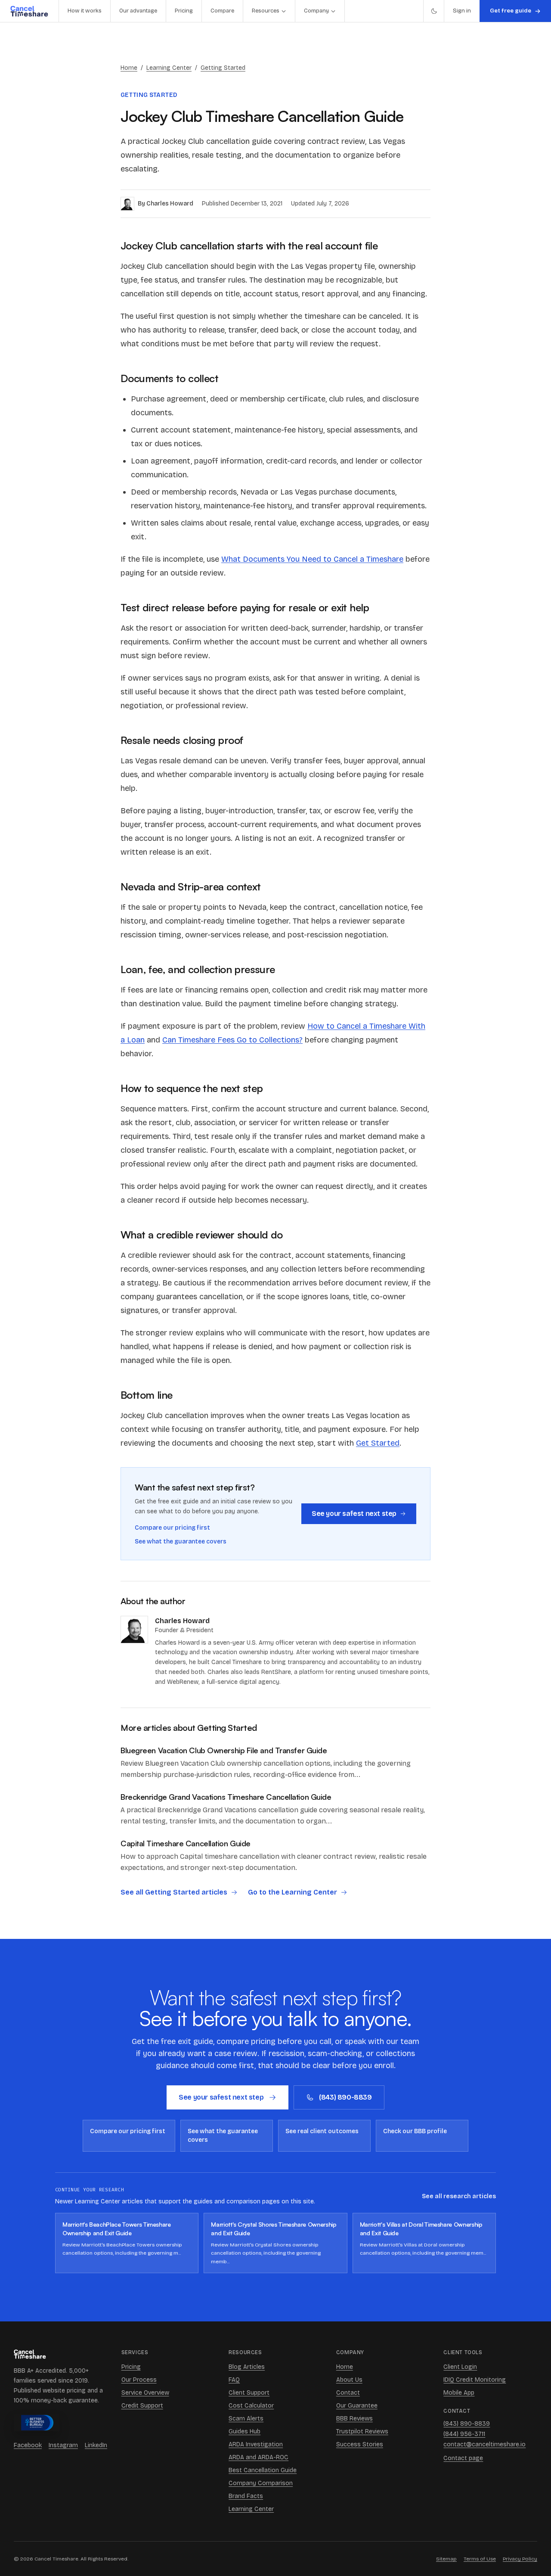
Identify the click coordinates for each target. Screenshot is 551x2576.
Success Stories (360, 2444)
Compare (222, 11)
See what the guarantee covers (181, 1542)
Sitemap (446, 2559)
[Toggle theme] (433, 11)
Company (316, 11)
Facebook (28, 2445)
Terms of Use (480, 2559)
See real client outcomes (322, 2131)
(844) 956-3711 (464, 2434)
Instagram (63, 2445)
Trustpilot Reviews (362, 2431)
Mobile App (459, 2393)
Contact (348, 2393)
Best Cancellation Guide (263, 2470)
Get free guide (511, 11)
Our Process (139, 2380)
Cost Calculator (251, 2406)
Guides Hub (245, 2431)
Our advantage (138, 11)
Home (129, 68)
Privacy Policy (520, 2559)
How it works (85, 11)
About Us (349, 2380)
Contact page (463, 2458)
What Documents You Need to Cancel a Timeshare (312, 559)
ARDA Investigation (256, 2444)
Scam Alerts (246, 2419)
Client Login (460, 2367)
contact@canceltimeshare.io (484, 2444)
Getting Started (223, 68)
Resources (266, 11)
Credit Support (142, 2406)
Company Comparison (261, 2483)
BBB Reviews (354, 2419)
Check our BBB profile (415, 2131)
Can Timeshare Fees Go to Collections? (232, 1040)
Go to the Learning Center (293, 1892)
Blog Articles (247, 2367)
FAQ (234, 2380)
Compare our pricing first (172, 1528)
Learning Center (169, 68)
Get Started (378, 1443)
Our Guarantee (357, 2406)
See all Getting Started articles (174, 1892)
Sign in (462, 11)
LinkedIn (96, 2445)
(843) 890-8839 (345, 2097)
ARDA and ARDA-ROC (258, 2457)
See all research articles (459, 2196)
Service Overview (145, 2393)
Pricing (184, 11)
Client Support (249, 2393)
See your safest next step (354, 1514)
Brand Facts (246, 2496)
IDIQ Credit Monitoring (475, 2380)
